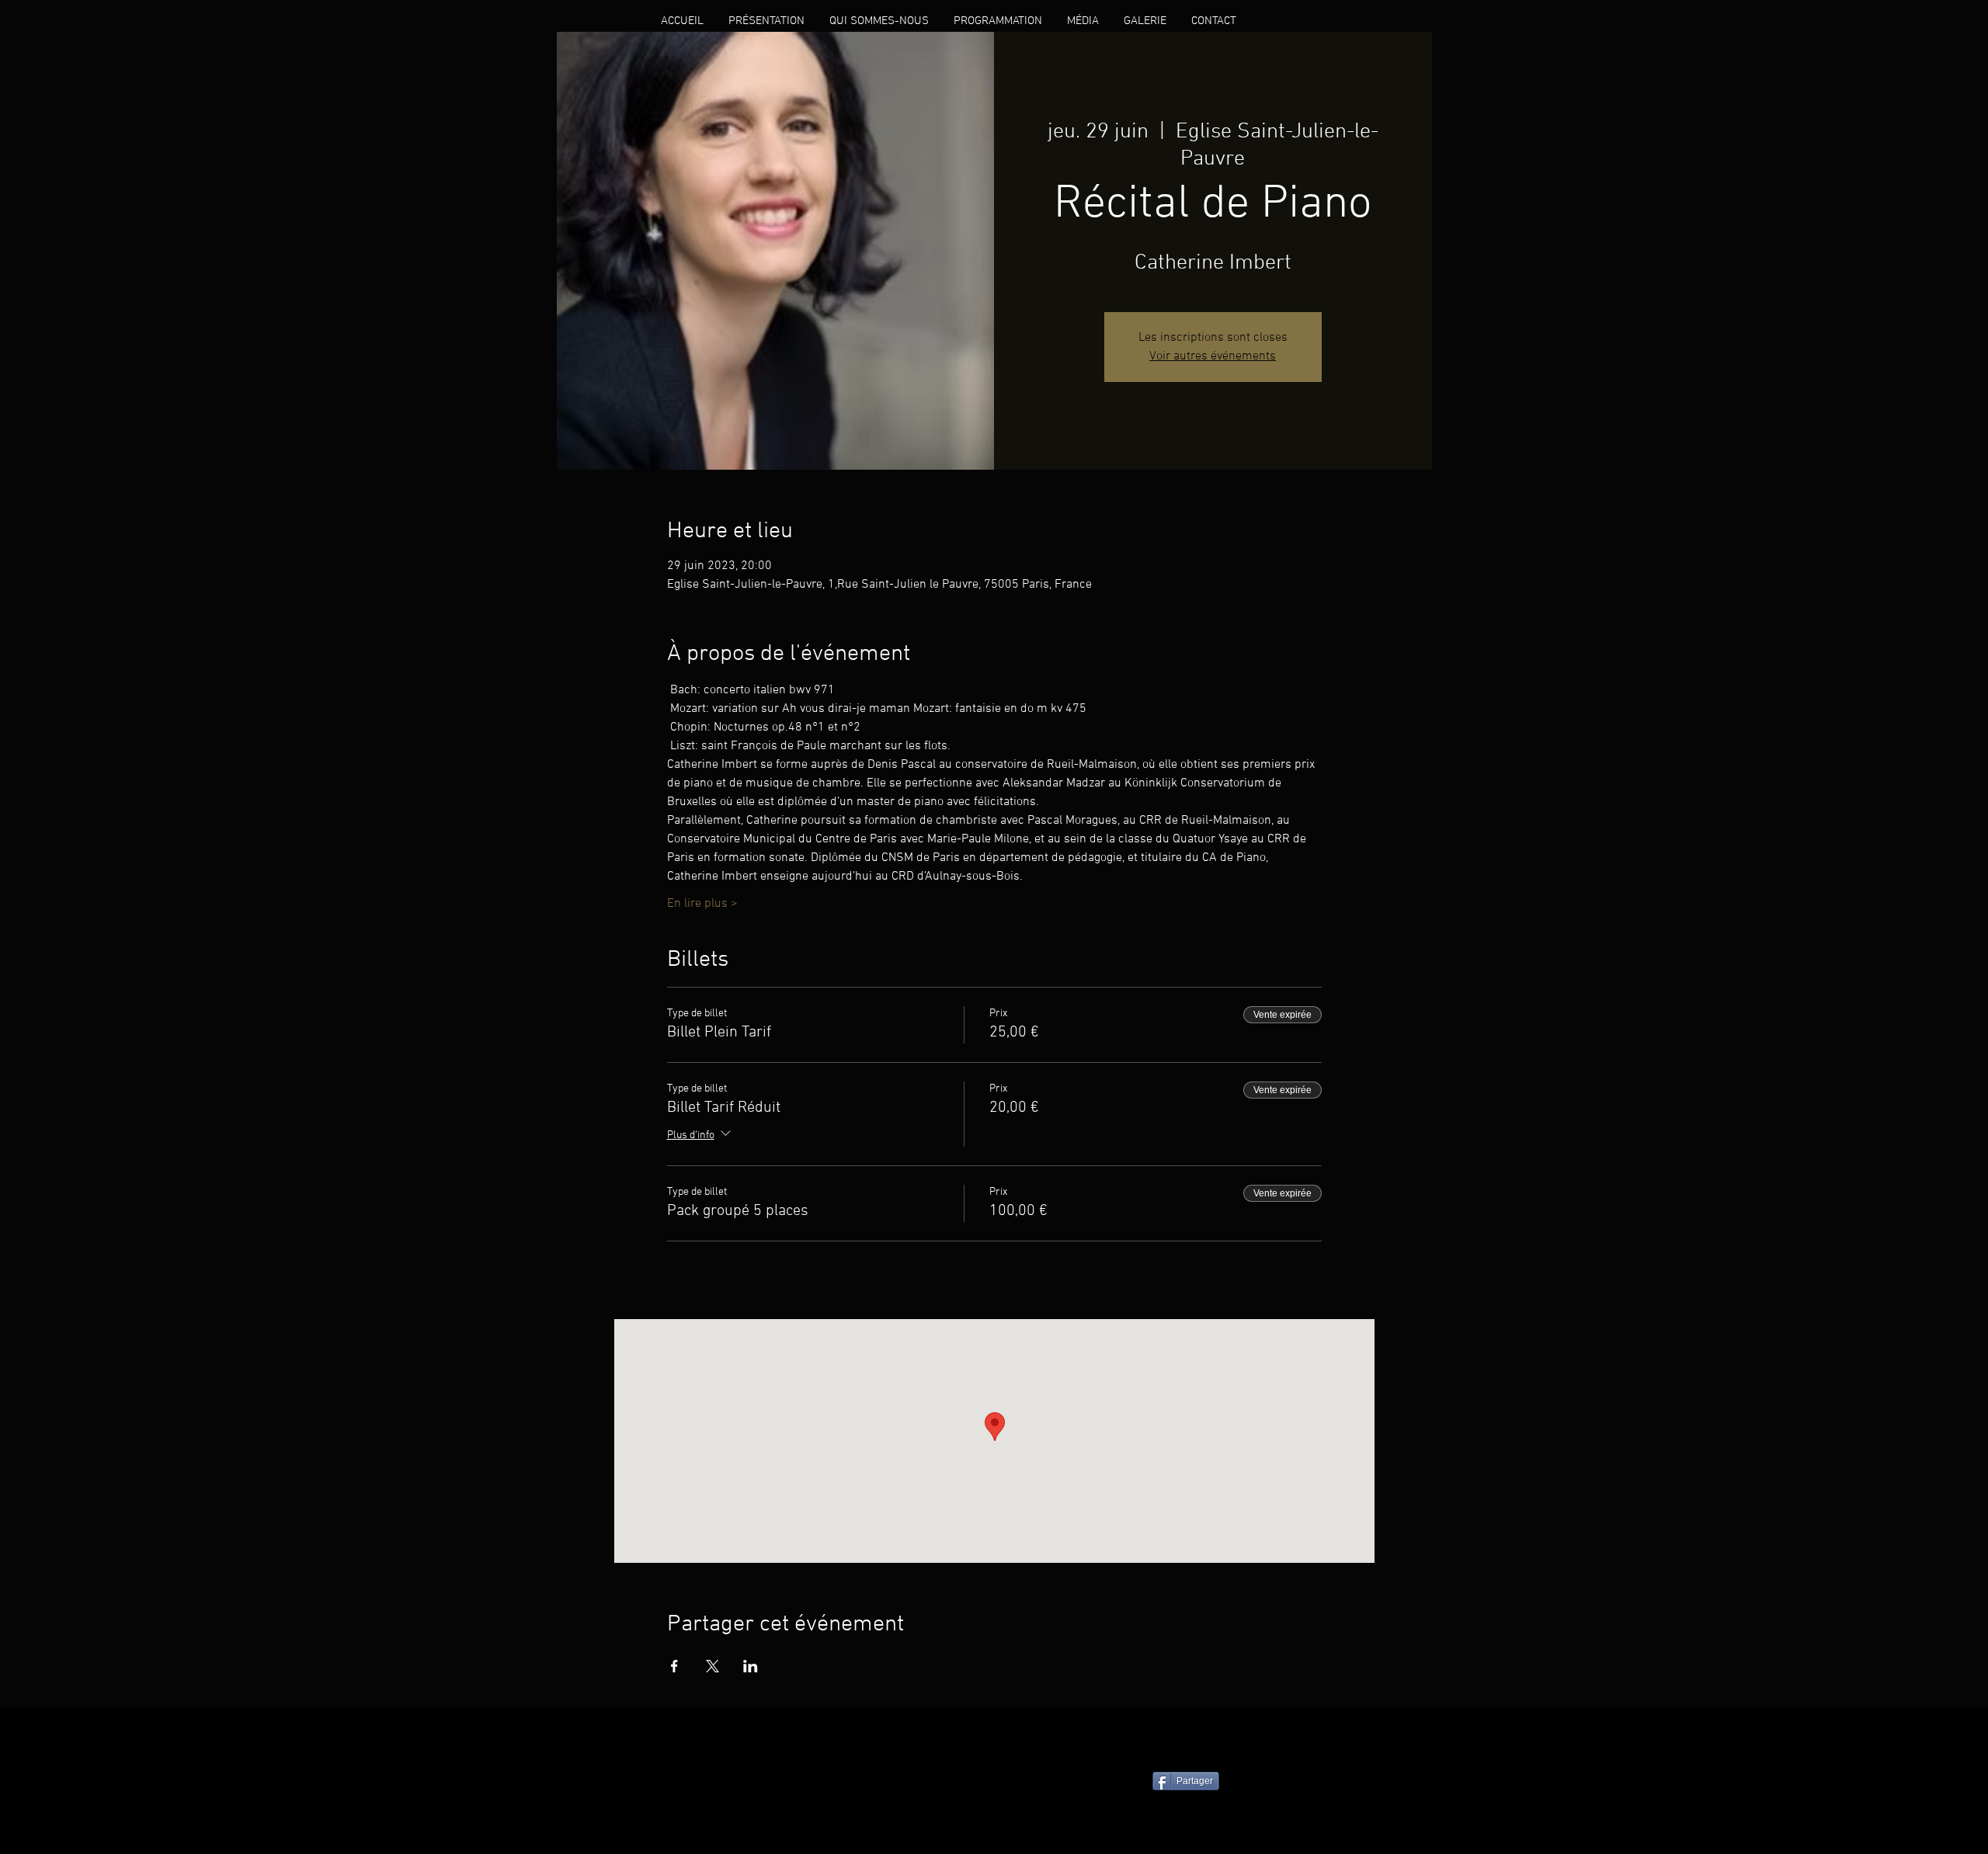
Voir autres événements (1213, 356)
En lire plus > (702, 904)
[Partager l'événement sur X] (712, 1666)
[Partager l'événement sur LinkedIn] (751, 1666)
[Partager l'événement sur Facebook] (674, 1666)
